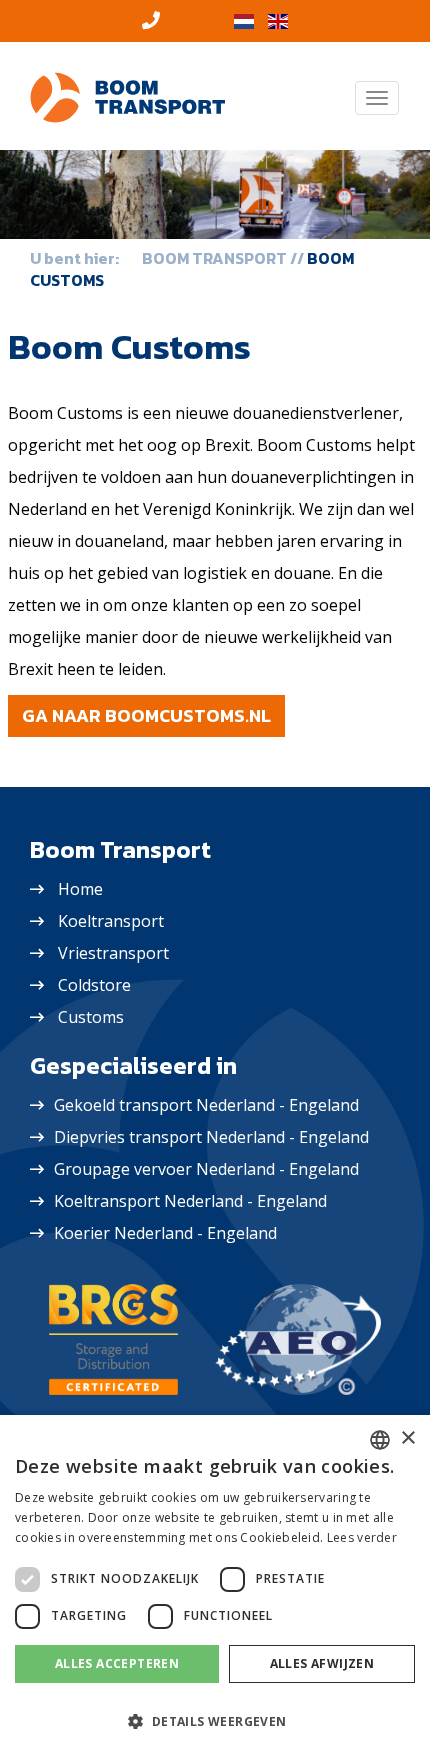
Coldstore (94, 985)
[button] (215, 1722)
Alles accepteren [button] (117, 1663)
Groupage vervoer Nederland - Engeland (206, 1169)
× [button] (407, 1438)
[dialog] (215, 1589)
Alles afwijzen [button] (322, 1663)
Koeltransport (111, 921)
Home (80, 889)
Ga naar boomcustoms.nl (146, 715)
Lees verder (362, 1537)
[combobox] (380, 1440)
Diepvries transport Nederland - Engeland (211, 1137)
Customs (91, 1017)
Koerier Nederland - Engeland (165, 1233)
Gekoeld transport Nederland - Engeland (206, 1105)
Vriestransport (113, 953)
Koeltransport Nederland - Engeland (190, 1201)
